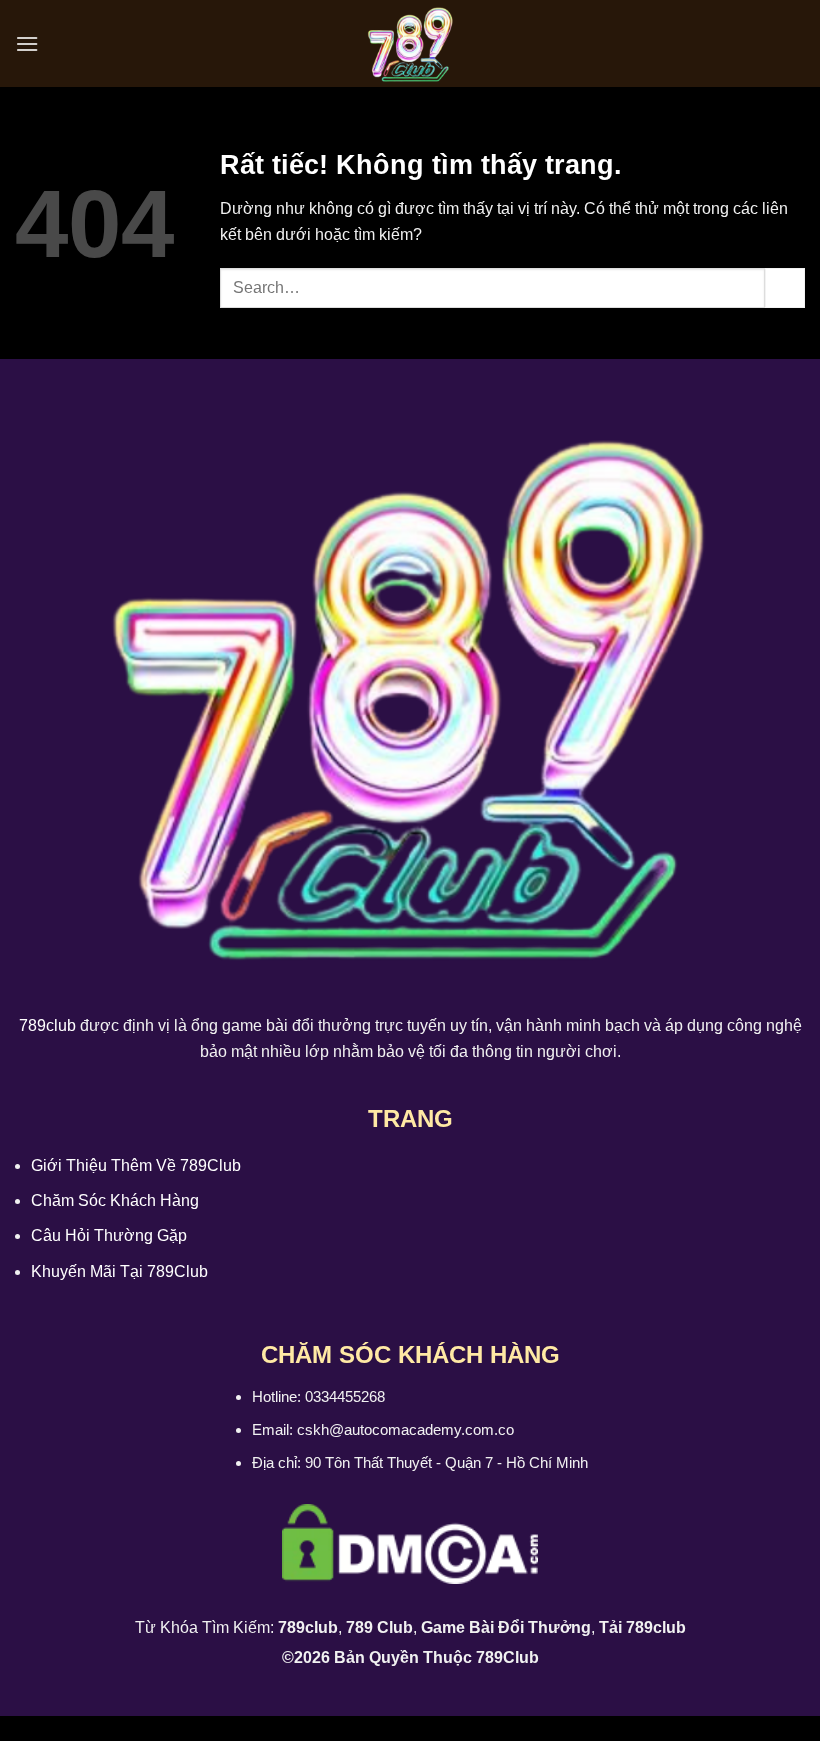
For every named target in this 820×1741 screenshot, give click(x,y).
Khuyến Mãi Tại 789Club (119, 1271)
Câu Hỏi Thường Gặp (109, 1235)
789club (47, 1025)
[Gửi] (785, 287)
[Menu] (27, 43)
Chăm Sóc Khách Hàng (115, 1200)
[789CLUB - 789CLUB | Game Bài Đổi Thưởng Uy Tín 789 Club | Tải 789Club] (410, 43)
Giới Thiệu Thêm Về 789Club (136, 1165)
